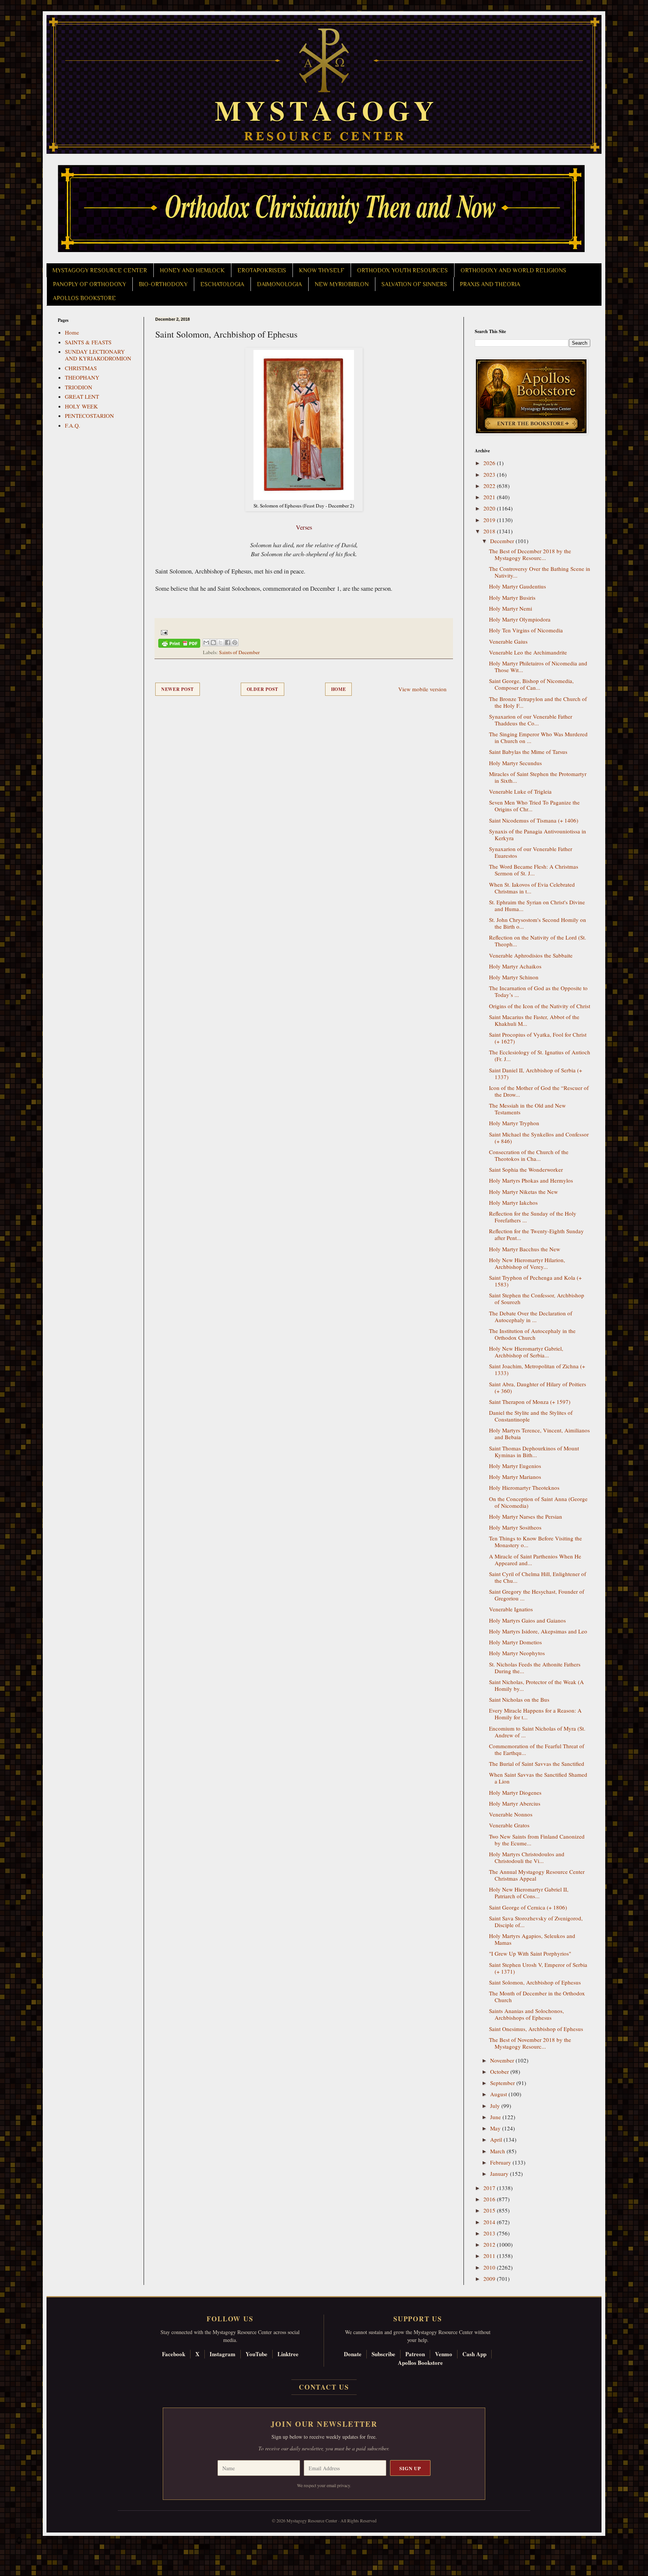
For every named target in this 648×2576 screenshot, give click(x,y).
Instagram (223, 2354)
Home (339, 689)
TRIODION (79, 387)
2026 (490, 463)
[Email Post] (163, 632)
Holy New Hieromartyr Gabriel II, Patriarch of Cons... (529, 1893)
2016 (490, 2199)
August (499, 2094)
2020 (490, 508)
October (500, 2072)
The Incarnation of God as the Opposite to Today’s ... (538, 991)
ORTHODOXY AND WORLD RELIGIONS (513, 270)
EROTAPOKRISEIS (262, 270)
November (503, 2060)
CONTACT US (324, 2387)
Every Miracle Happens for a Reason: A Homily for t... (535, 1714)
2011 (490, 2256)
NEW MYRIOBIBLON (342, 284)
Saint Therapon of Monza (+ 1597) (530, 1402)
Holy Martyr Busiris (512, 597)
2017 (490, 2188)
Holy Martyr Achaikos (515, 966)
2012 (490, 2244)
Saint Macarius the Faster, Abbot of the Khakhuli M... (534, 1020)
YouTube (256, 2354)
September (503, 2083)
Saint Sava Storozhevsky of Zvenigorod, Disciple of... (536, 1921)
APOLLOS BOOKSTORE (84, 298)
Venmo (444, 2354)
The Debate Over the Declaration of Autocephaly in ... (531, 1317)
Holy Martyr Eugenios (515, 1466)
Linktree (288, 2354)
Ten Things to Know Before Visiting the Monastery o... (535, 1542)
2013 (490, 2233)
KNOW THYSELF (322, 270)
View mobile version (422, 689)
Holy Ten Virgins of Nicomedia (526, 630)
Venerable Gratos (509, 1825)
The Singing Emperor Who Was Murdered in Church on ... (538, 737)
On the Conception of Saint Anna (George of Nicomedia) (538, 1502)
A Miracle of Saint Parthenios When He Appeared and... (535, 1560)
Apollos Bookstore (420, 2363)
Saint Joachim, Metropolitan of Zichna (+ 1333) (537, 1369)
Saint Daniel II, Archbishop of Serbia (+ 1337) (535, 1073)
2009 (490, 2279)
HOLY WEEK (81, 406)
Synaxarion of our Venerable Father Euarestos (531, 852)
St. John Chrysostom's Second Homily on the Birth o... (538, 923)
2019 (490, 520)
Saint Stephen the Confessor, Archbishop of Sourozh (537, 1299)
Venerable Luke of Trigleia (520, 791)
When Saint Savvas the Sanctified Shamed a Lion (538, 1778)
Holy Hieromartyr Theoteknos (524, 1488)
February (501, 2162)
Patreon (415, 2354)
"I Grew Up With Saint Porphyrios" (530, 1953)
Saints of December (239, 652)
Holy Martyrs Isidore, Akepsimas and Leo (538, 1631)
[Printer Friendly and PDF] (179, 645)
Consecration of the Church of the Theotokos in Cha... (529, 1155)
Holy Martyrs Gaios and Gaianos (527, 1620)
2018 (490, 531)
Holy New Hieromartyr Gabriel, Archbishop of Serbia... (526, 1352)
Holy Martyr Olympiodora (520, 619)
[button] (19, 2542)
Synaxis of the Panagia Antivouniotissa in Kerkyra (538, 835)
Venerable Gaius (508, 641)
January (500, 2174)
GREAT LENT (82, 396)
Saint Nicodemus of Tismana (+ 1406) (534, 820)
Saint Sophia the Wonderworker (526, 1169)
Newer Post (178, 689)
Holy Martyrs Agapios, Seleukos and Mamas (532, 1939)
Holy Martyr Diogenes (515, 1792)
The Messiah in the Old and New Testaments (527, 1109)
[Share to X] (220, 642)
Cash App (474, 2354)
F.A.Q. (73, 425)
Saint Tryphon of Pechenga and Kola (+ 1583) (535, 1281)
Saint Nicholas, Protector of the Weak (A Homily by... (536, 1685)
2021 (490, 497)
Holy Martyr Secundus (515, 763)
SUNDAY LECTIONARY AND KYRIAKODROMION (98, 355)
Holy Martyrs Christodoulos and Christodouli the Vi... (527, 1857)
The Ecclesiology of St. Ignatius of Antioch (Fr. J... (540, 1055)
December (503, 541)
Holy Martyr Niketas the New (523, 1192)
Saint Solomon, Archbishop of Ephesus (535, 1982)
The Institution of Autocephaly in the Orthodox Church (532, 1334)
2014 (490, 2222)
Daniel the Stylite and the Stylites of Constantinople (531, 1416)
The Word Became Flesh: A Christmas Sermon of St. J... (534, 870)
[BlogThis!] (213, 642)
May (496, 2128)
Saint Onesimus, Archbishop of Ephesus (536, 2029)
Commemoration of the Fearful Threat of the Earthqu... (537, 1749)
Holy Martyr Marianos (515, 1477)
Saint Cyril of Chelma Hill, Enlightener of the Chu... (538, 1577)
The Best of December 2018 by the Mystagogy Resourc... (530, 554)
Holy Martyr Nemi (511, 608)
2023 (490, 474)
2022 (490, 486)
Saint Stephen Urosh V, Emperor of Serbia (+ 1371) (538, 1968)
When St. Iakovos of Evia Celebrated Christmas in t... (532, 888)
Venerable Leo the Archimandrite (528, 652)
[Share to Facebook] (228, 642)
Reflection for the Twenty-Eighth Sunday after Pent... (536, 1234)
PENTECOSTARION (89, 416)
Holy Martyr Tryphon (514, 1123)
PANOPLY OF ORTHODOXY (89, 284)
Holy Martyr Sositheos (515, 1527)
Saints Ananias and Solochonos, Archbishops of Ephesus (526, 2014)
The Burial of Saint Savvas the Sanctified (537, 1764)
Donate (353, 2354)
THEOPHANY (82, 377)
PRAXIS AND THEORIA (490, 284)
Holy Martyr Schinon (514, 977)
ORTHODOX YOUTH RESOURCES (402, 270)
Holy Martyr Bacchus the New (525, 1249)
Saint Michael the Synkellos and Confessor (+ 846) (539, 1138)
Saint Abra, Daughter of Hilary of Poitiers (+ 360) (538, 1387)
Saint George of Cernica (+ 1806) (528, 1907)
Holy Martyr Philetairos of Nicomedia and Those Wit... (538, 667)
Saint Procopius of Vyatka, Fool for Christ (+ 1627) (538, 1038)
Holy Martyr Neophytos (517, 1653)
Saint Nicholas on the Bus (519, 1699)
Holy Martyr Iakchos (513, 1202)
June (496, 2117)
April (497, 2139)
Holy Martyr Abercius (515, 1803)
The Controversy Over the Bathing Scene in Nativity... (540, 572)
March (498, 2151)
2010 (490, 2267)
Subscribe (383, 2354)
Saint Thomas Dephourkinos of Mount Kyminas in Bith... (534, 1452)
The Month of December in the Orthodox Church (537, 1997)
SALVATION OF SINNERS (414, 284)
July (496, 2106)
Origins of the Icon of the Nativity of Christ (540, 1006)
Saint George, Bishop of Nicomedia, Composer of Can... (531, 684)
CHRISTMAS (81, 368)
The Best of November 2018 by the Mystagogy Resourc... (530, 2043)
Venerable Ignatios (511, 1609)
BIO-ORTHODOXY (163, 284)
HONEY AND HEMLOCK (192, 270)
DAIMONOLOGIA (279, 284)
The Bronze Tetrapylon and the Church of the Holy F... (538, 702)
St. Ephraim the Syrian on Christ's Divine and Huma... (537, 905)
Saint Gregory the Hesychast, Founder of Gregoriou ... (537, 1595)
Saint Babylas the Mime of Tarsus (528, 752)
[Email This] (206, 642)
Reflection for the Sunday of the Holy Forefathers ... (533, 1217)
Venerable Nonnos (511, 1814)
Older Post (262, 689)
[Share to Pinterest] (235, 642)
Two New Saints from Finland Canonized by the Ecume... (537, 1840)
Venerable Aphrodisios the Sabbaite (531, 955)
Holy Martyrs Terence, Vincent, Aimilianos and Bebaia (539, 1434)
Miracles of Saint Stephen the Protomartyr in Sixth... (538, 777)
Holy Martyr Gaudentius (517, 586)
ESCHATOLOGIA (222, 284)
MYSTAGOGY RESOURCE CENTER (100, 270)
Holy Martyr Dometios (515, 1642)
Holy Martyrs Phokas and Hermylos (531, 1180)
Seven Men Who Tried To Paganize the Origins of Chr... (534, 806)
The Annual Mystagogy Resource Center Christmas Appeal (537, 1875)
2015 (490, 2210)
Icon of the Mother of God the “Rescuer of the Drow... (539, 1091)
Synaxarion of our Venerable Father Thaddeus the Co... (531, 720)
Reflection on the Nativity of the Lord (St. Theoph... (538, 941)
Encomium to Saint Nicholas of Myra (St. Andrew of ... (537, 1732)
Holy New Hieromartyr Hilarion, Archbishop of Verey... (527, 1263)
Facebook (174, 2354)
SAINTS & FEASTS (88, 342)
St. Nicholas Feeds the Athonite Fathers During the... (535, 1668)
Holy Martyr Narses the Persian (526, 1516)
